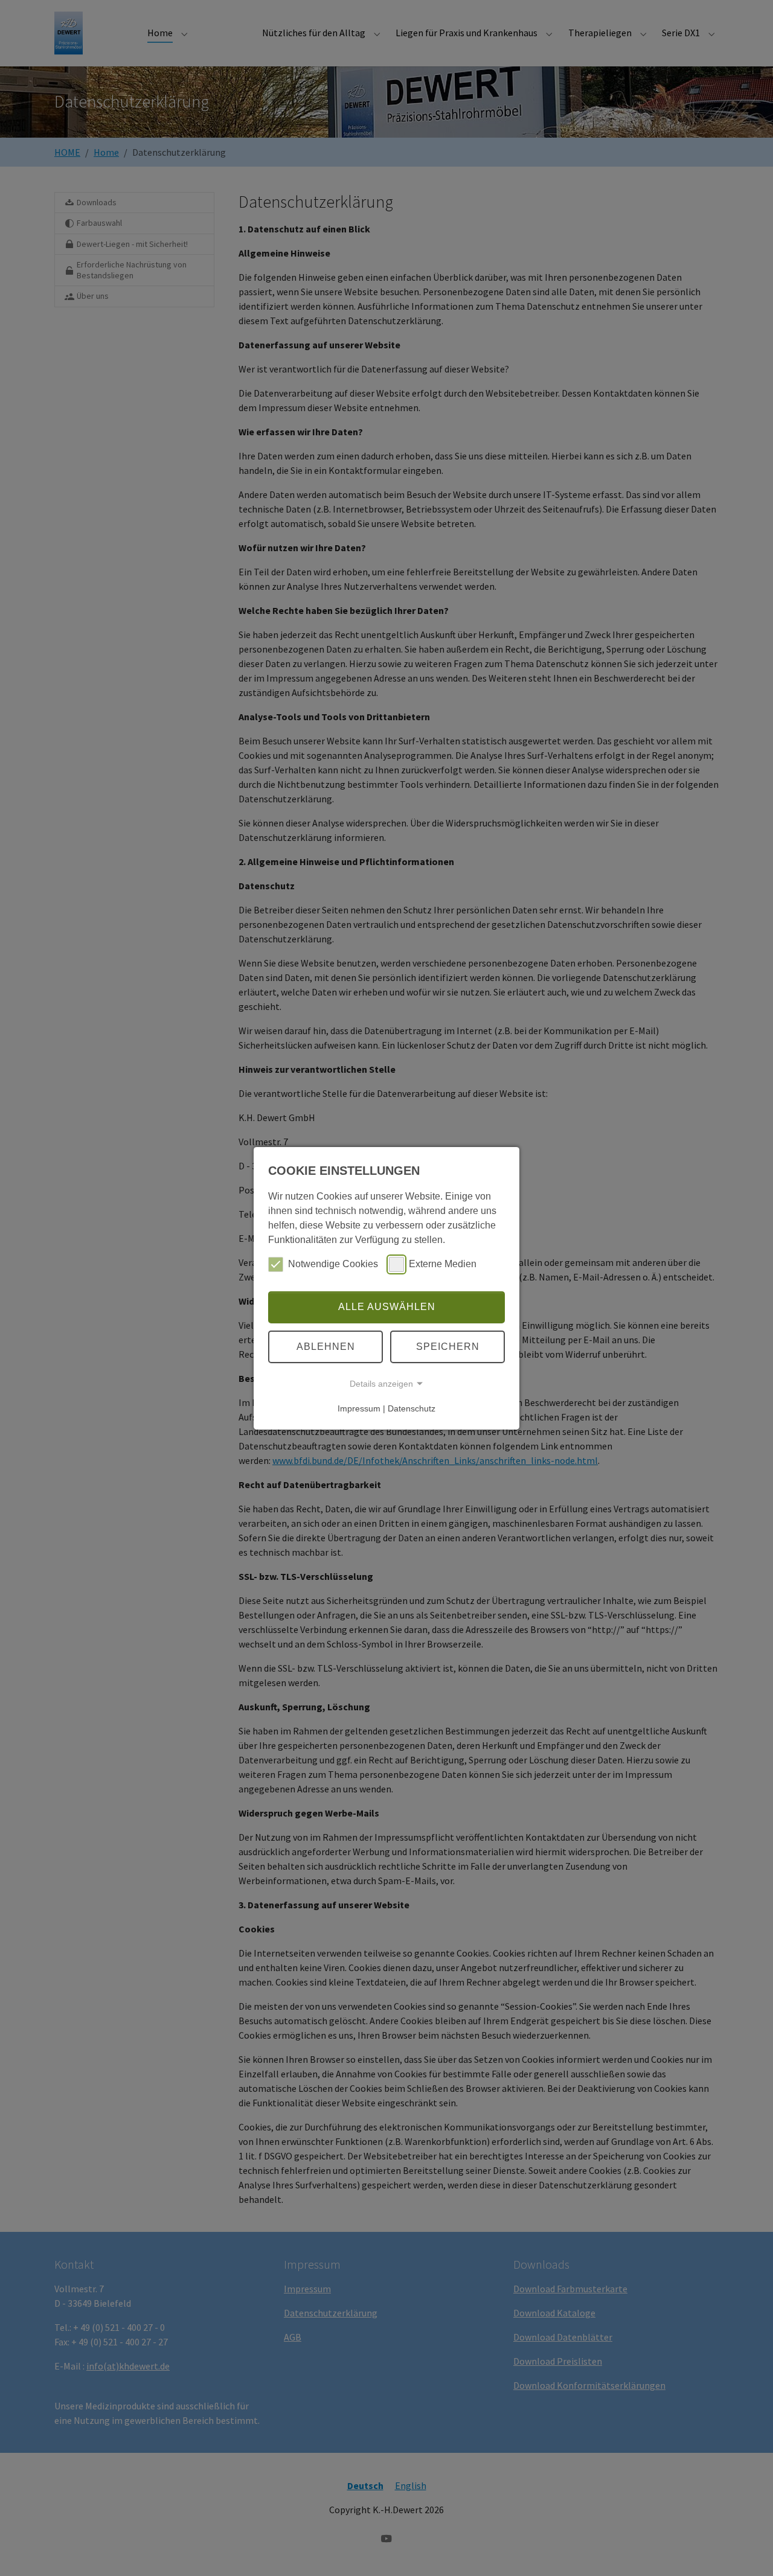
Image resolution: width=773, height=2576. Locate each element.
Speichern (448, 1347)
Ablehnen (326, 1347)
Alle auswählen (387, 1307)
